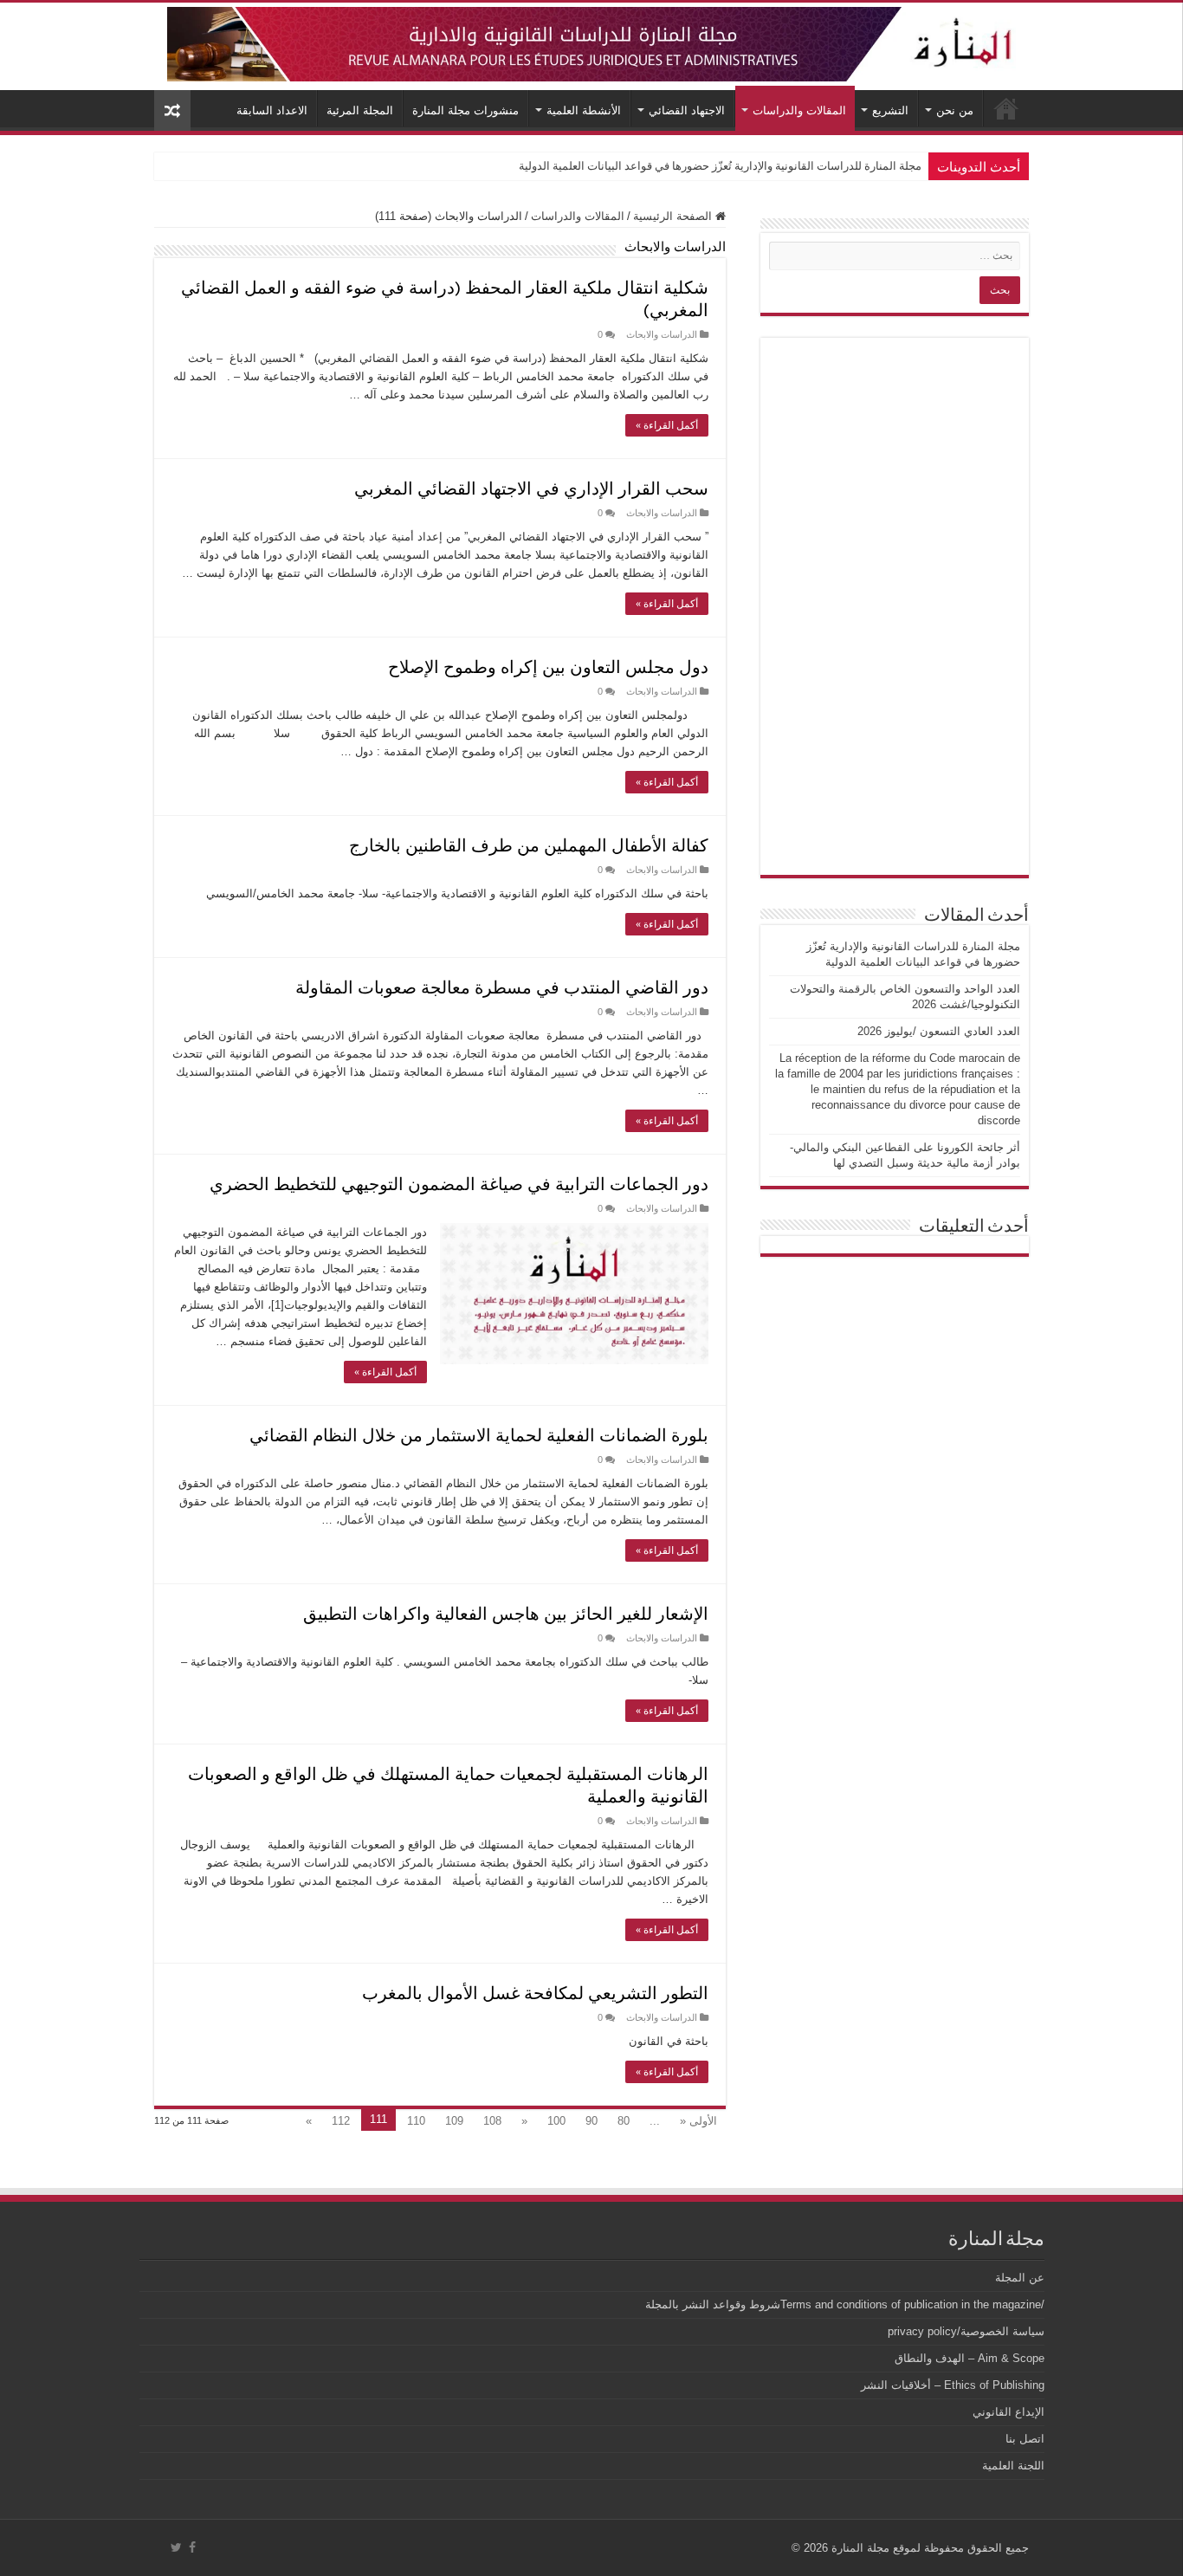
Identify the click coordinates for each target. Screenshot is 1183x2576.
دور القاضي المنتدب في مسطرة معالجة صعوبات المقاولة (502, 987)
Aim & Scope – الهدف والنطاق (970, 2358)
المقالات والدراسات (799, 110)
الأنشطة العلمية (584, 110)
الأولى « (698, 2121)
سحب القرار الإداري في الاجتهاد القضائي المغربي (531, 488)
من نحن (955, 110)
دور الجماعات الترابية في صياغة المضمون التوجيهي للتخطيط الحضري (459, 1183)
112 (341, 2121)
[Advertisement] (895, 606)
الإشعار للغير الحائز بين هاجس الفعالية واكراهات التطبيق (506, 1613)
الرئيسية (1006, 108)
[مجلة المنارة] (591, 41)
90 (591, 2121)
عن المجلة (1020, 2278)
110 (416, 2121)
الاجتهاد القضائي (687, 110)
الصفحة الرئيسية (674, 216)
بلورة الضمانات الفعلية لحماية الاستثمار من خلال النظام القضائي (479, 1434)
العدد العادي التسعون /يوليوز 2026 (939, 1031)
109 (454, 2121)
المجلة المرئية (360, 110)
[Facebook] (192, 2547)
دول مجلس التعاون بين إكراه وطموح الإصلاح (548, 666)
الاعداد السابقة (272, 110)
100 (556, 2121)
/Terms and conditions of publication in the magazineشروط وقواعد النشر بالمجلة (845, 2304)
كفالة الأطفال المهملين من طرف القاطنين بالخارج (529, 845)
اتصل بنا (1025, 2439)
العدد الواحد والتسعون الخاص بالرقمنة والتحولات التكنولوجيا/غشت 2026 (753, 166)
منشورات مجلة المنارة (465, 110)
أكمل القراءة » (667, 425)
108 (492, 2121)
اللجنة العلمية (1013, 2466)
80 (624, 2121)
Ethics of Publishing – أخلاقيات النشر (953, 2385)
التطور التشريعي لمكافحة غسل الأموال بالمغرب (535, 1992)
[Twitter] (176, 2547)
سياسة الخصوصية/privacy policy (966, 2331)
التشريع (890, 110)
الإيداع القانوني (1008, 2412)
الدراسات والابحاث (662, 334)
